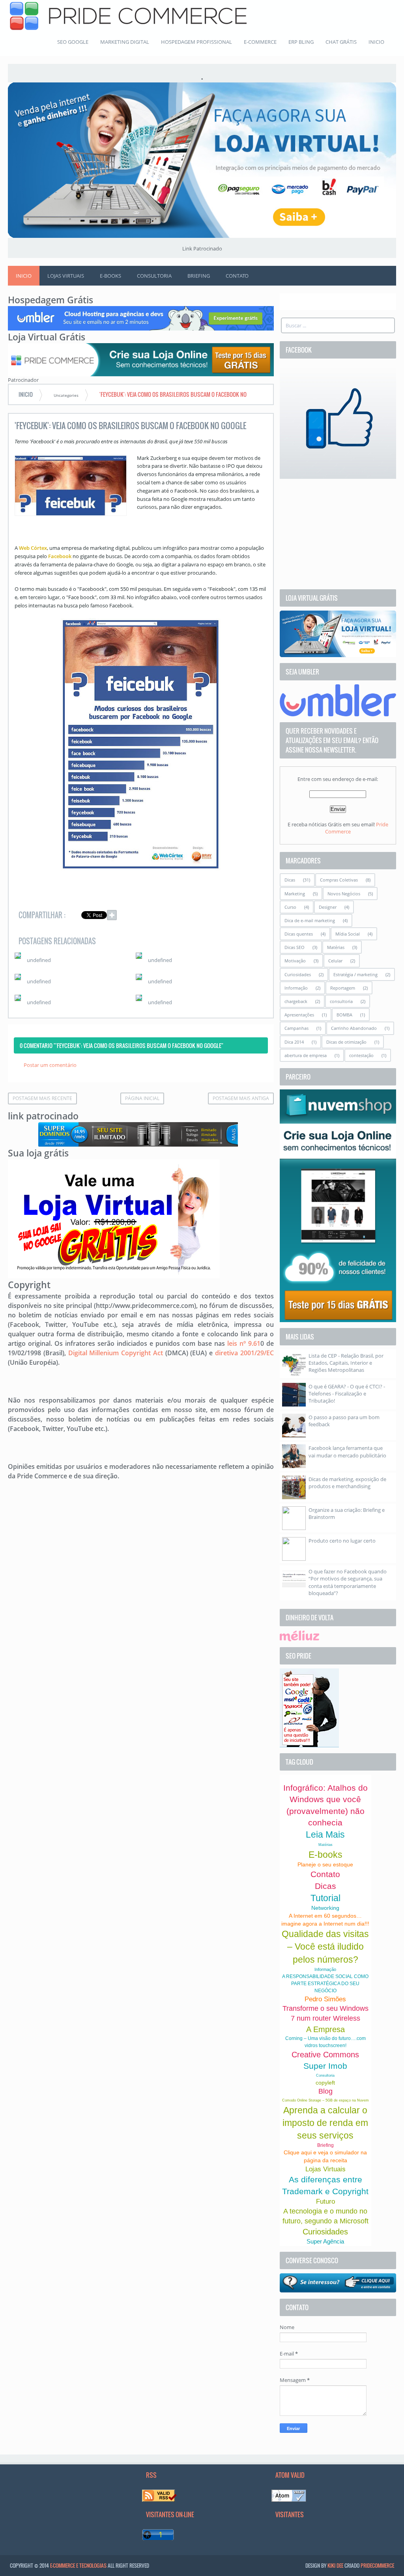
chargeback (296, 1001)
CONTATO (237, 276)
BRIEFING (199, 276)
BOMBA (344, 1015)
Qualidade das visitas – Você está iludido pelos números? (325, 1946)
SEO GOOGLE (73, 42)
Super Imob (325, 2066)
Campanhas (296, 1028)
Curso (290, 907)
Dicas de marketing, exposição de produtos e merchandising (347, 1483)
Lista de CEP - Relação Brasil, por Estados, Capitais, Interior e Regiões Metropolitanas (346, 1363)
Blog (325, 2091)
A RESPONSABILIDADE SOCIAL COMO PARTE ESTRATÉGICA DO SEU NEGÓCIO (325, 1984)
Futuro (325, 2201)
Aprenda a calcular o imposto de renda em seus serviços (325, 2123)
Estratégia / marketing (355, 974)
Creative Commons (325, 2055)
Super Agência (325, 2241)
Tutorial (325, 1898)
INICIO (376, 42)
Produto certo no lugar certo (342, 1541)
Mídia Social (348, 934)
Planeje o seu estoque (325, 1864)
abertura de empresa (306, 1055)
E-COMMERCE (260, 42)
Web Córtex (33, 548)
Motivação (295, 961)
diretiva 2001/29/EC (244, 1353)
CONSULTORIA (154, 276)
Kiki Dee (335, 2565)
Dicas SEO (295, 947)
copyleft (325, 2083)
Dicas (290, 880)
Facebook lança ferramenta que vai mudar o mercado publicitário (347, 1451)
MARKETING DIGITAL (125, 42)
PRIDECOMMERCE (377, 2565)
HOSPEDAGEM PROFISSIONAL (196, 42)
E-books (325, 1855)
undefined (39, 960)
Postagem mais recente (42, 1098)
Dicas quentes (299, 934)
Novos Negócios (344, 894)
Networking (325, 1908)
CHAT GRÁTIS (341, 42)
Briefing (325, 2145)
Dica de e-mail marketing (310, 920)
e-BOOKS (110, 276)
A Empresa (325, 2029)
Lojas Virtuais (325, 2169)
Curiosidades (298, 974)
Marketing (295, 894)
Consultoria (325, 2075)
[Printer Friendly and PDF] (256, 916)
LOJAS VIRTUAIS (66, 276)
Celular (335, 961)
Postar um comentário (50, 1065)
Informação (296, 988)
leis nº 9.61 (244, 1343)
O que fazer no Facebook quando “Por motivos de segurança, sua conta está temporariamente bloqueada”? (348, 1582)
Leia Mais (325, 1834)
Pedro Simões (325, 1999)
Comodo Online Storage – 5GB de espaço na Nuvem (325, 2100)
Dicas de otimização (346, 1042)
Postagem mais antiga (241, 1098)
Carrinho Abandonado (354, 1028)
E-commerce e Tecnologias (78, 2565)
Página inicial (142, 1098)
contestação (361, 1055)
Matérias (336, 947)
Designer (328, 907)
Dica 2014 (294, 1042)
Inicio (24, 276)
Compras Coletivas (339, 880)
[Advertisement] (338, 534)
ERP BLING (301, 42)
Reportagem (343, 988)
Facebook (60, 556)
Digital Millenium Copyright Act (116, 1353)
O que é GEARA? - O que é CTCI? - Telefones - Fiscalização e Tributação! (347, 1394)
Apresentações (299, 1015)
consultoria (341, 1001)
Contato (325, 1874)
